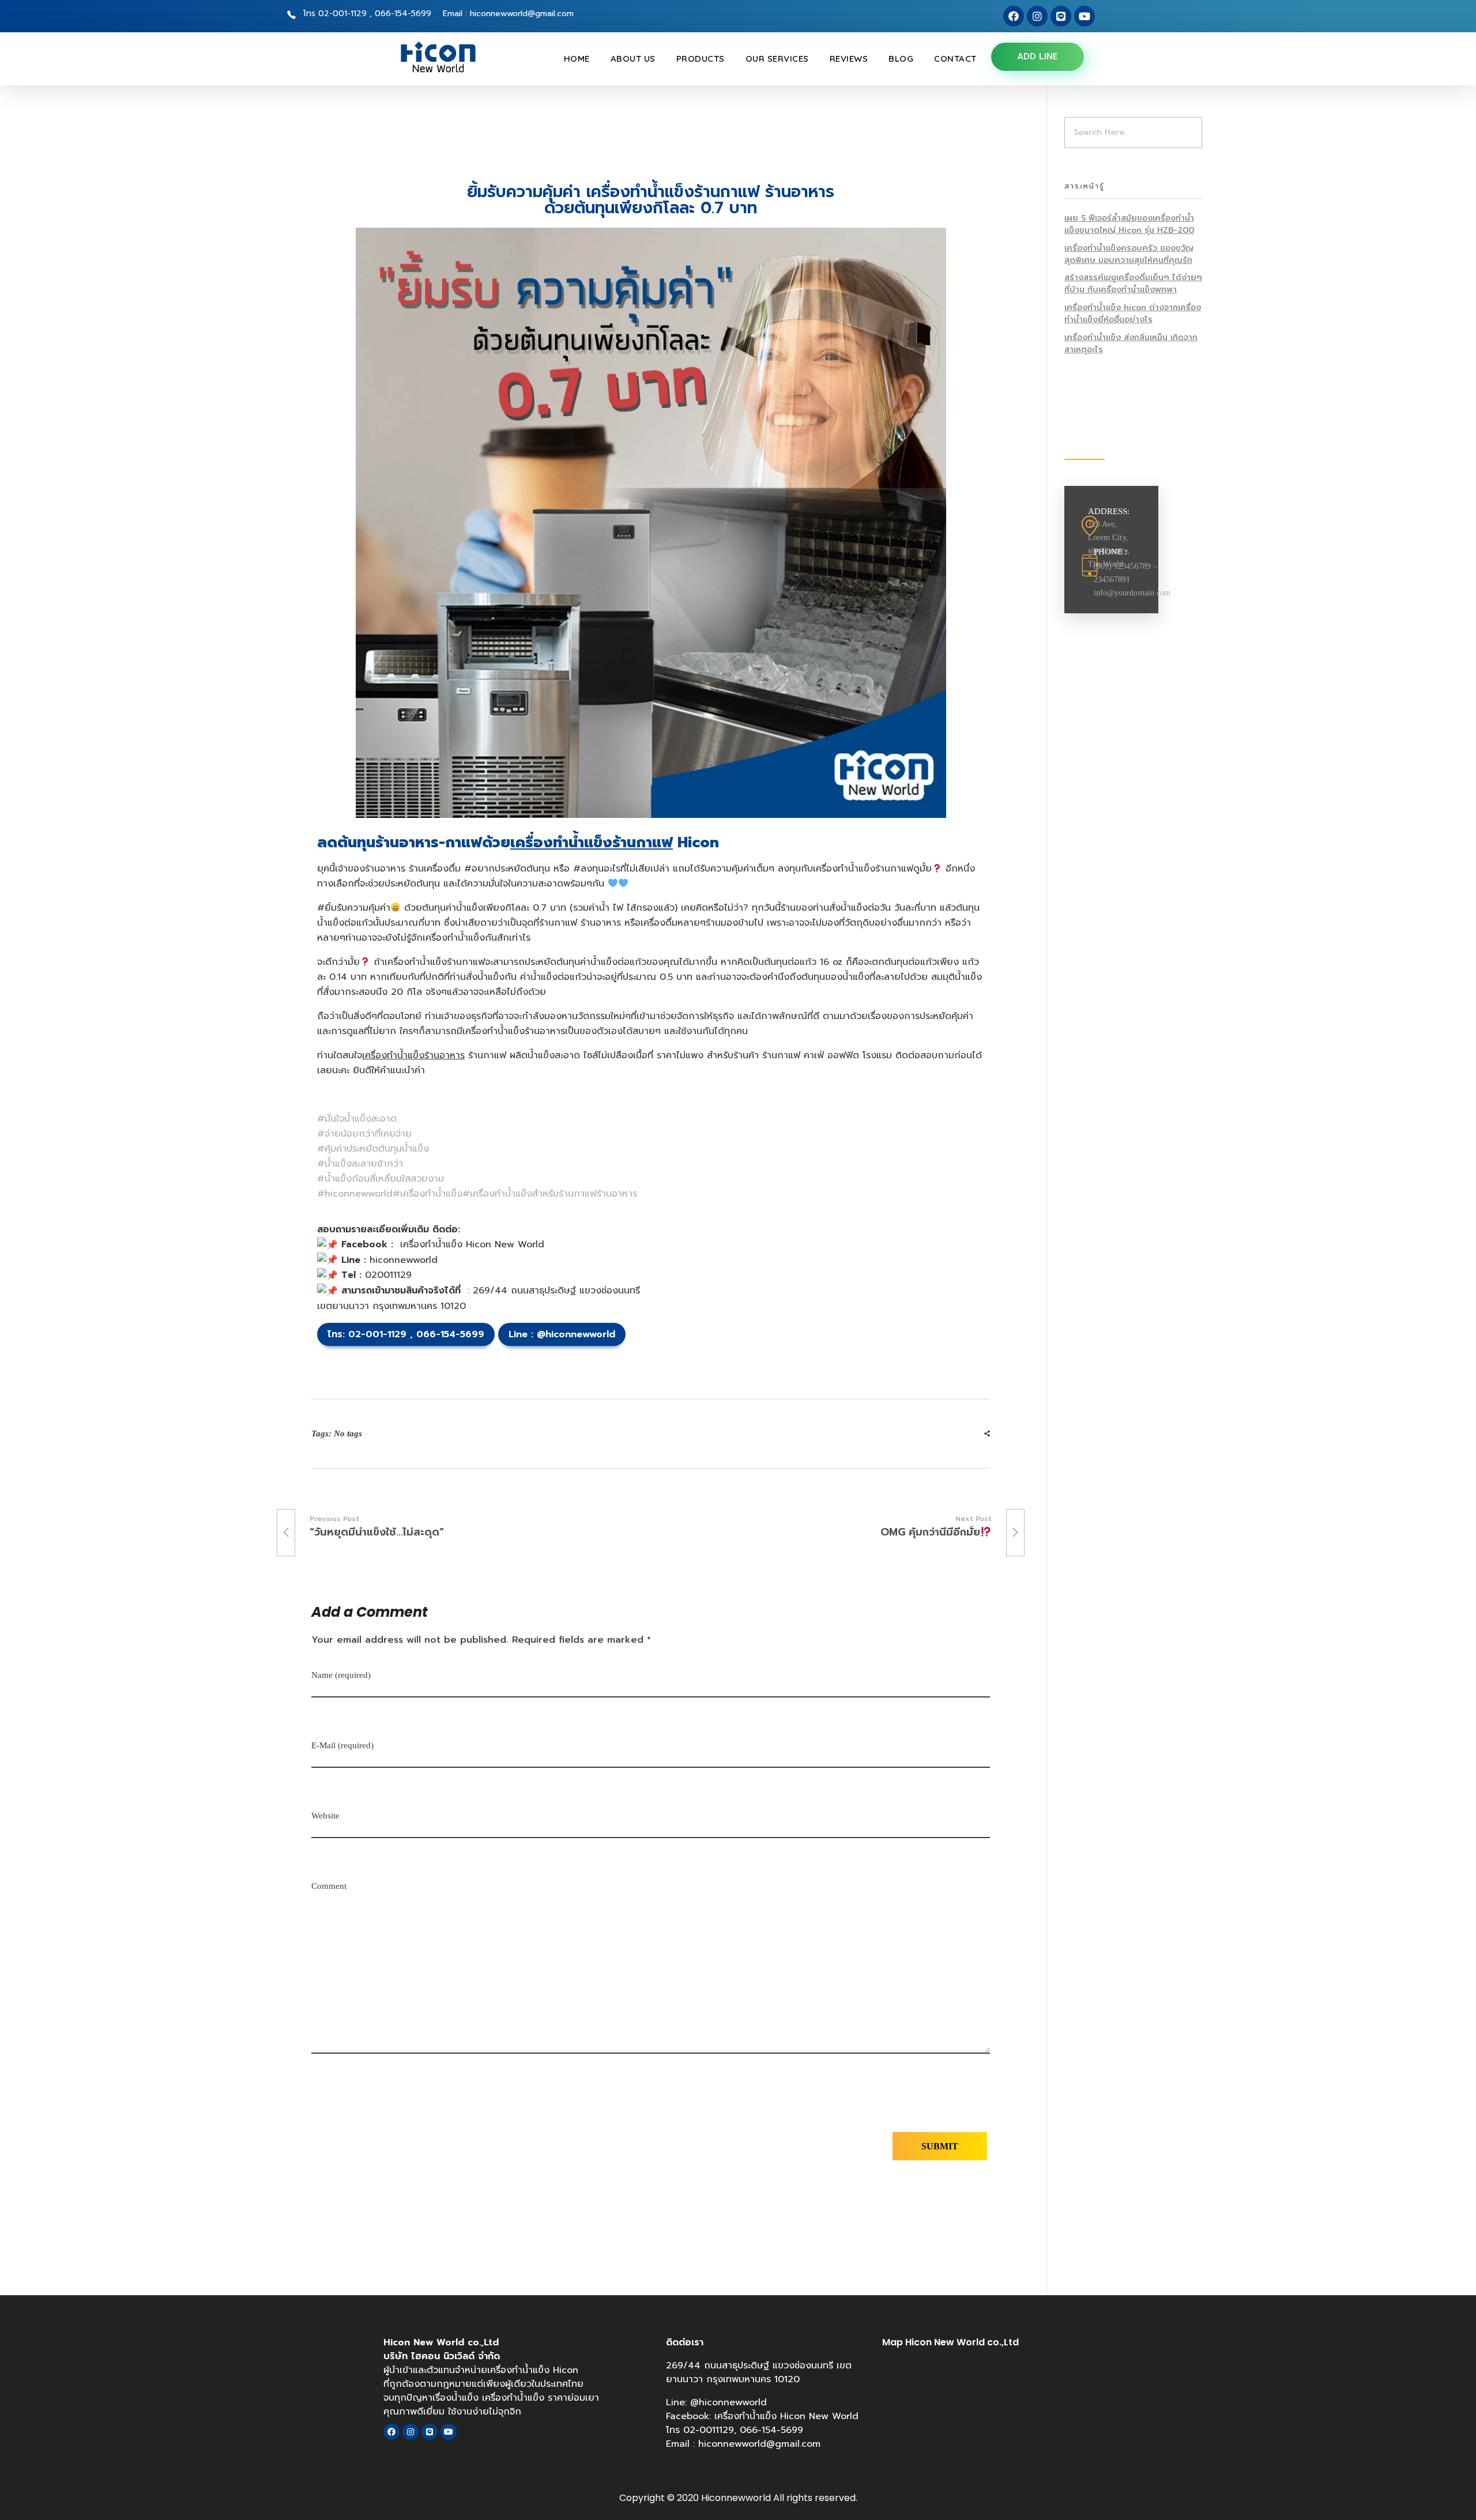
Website (325, 1816)
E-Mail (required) (342, 1745)
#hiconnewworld (355, 1194)
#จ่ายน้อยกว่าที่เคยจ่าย (364, 1134)
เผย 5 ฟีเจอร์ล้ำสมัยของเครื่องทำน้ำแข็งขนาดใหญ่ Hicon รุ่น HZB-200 (1129, 224)
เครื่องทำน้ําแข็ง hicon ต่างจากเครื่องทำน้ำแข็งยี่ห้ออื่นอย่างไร (1133, 314)
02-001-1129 (377, 1334)
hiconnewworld (404, 1260)
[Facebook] (1014, 16)
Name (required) (341, 1675)
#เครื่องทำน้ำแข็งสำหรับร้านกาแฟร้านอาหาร (550, 1194)
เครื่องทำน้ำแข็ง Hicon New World (472, 1244)
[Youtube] (1085, 16)
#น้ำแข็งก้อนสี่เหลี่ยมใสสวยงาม (381, 1179)
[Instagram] (1037, 16)
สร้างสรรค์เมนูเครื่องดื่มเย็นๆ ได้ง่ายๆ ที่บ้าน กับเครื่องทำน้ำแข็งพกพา (1133, 284)
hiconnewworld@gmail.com (759, 2444)
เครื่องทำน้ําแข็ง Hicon (533, 2370)
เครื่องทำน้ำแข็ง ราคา (525, 2398)
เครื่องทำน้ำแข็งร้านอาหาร (413, 1055)
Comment (329, 1886)
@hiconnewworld (574, 1334)
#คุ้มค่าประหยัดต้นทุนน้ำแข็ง (373, 1149)
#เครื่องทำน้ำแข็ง (428, 1194)
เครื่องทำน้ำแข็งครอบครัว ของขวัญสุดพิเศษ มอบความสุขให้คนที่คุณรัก (1129, 254)
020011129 (388, 1275)
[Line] (1061, 16)
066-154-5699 (450, 1334)
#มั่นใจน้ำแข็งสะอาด (357, 1119)
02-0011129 (709, 2430)
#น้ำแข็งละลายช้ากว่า (360, 1164)
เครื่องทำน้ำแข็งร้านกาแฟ (592, 843)
